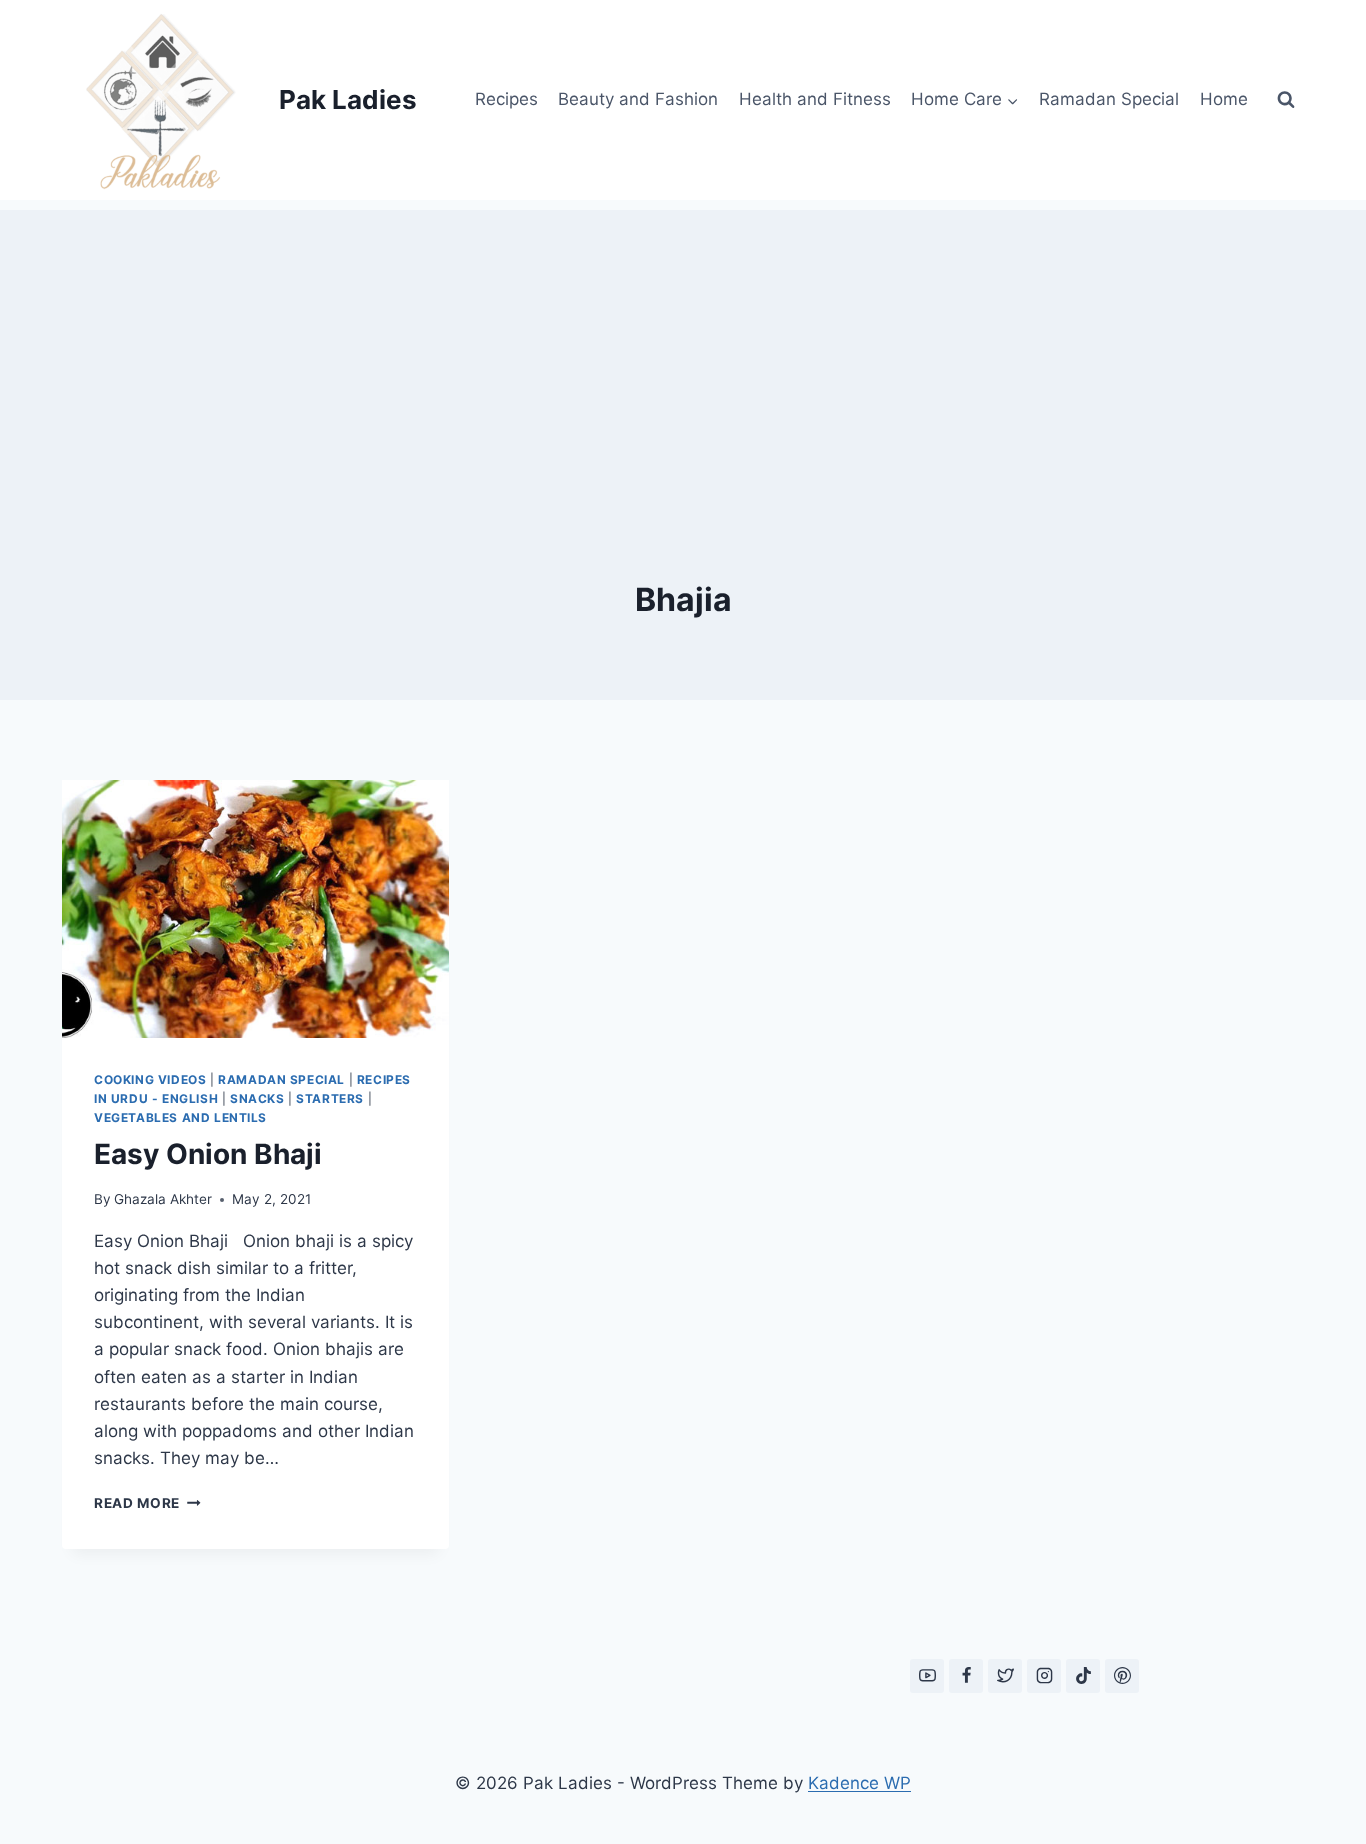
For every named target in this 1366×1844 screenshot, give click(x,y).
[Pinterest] (1122, 1676)
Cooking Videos (150, 1079)
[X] (1005, 1676)
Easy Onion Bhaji (208, 1154)
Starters (330, 1098)
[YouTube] (927, 1676)
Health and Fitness (815, 99)
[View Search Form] (1286, 100)
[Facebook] (966, 1676)
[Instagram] (1044, 1676)
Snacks (257, 1098)
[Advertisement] (683, 350)
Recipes (506, 99)
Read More (147, 1503)
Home (1224, 99)
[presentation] (255, 909)
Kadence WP (859, 1783)
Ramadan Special (1109, 99)
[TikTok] (1083, 1676)
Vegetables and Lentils (180, 1117)
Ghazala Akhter (163, 1199)
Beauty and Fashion (638, 99)
